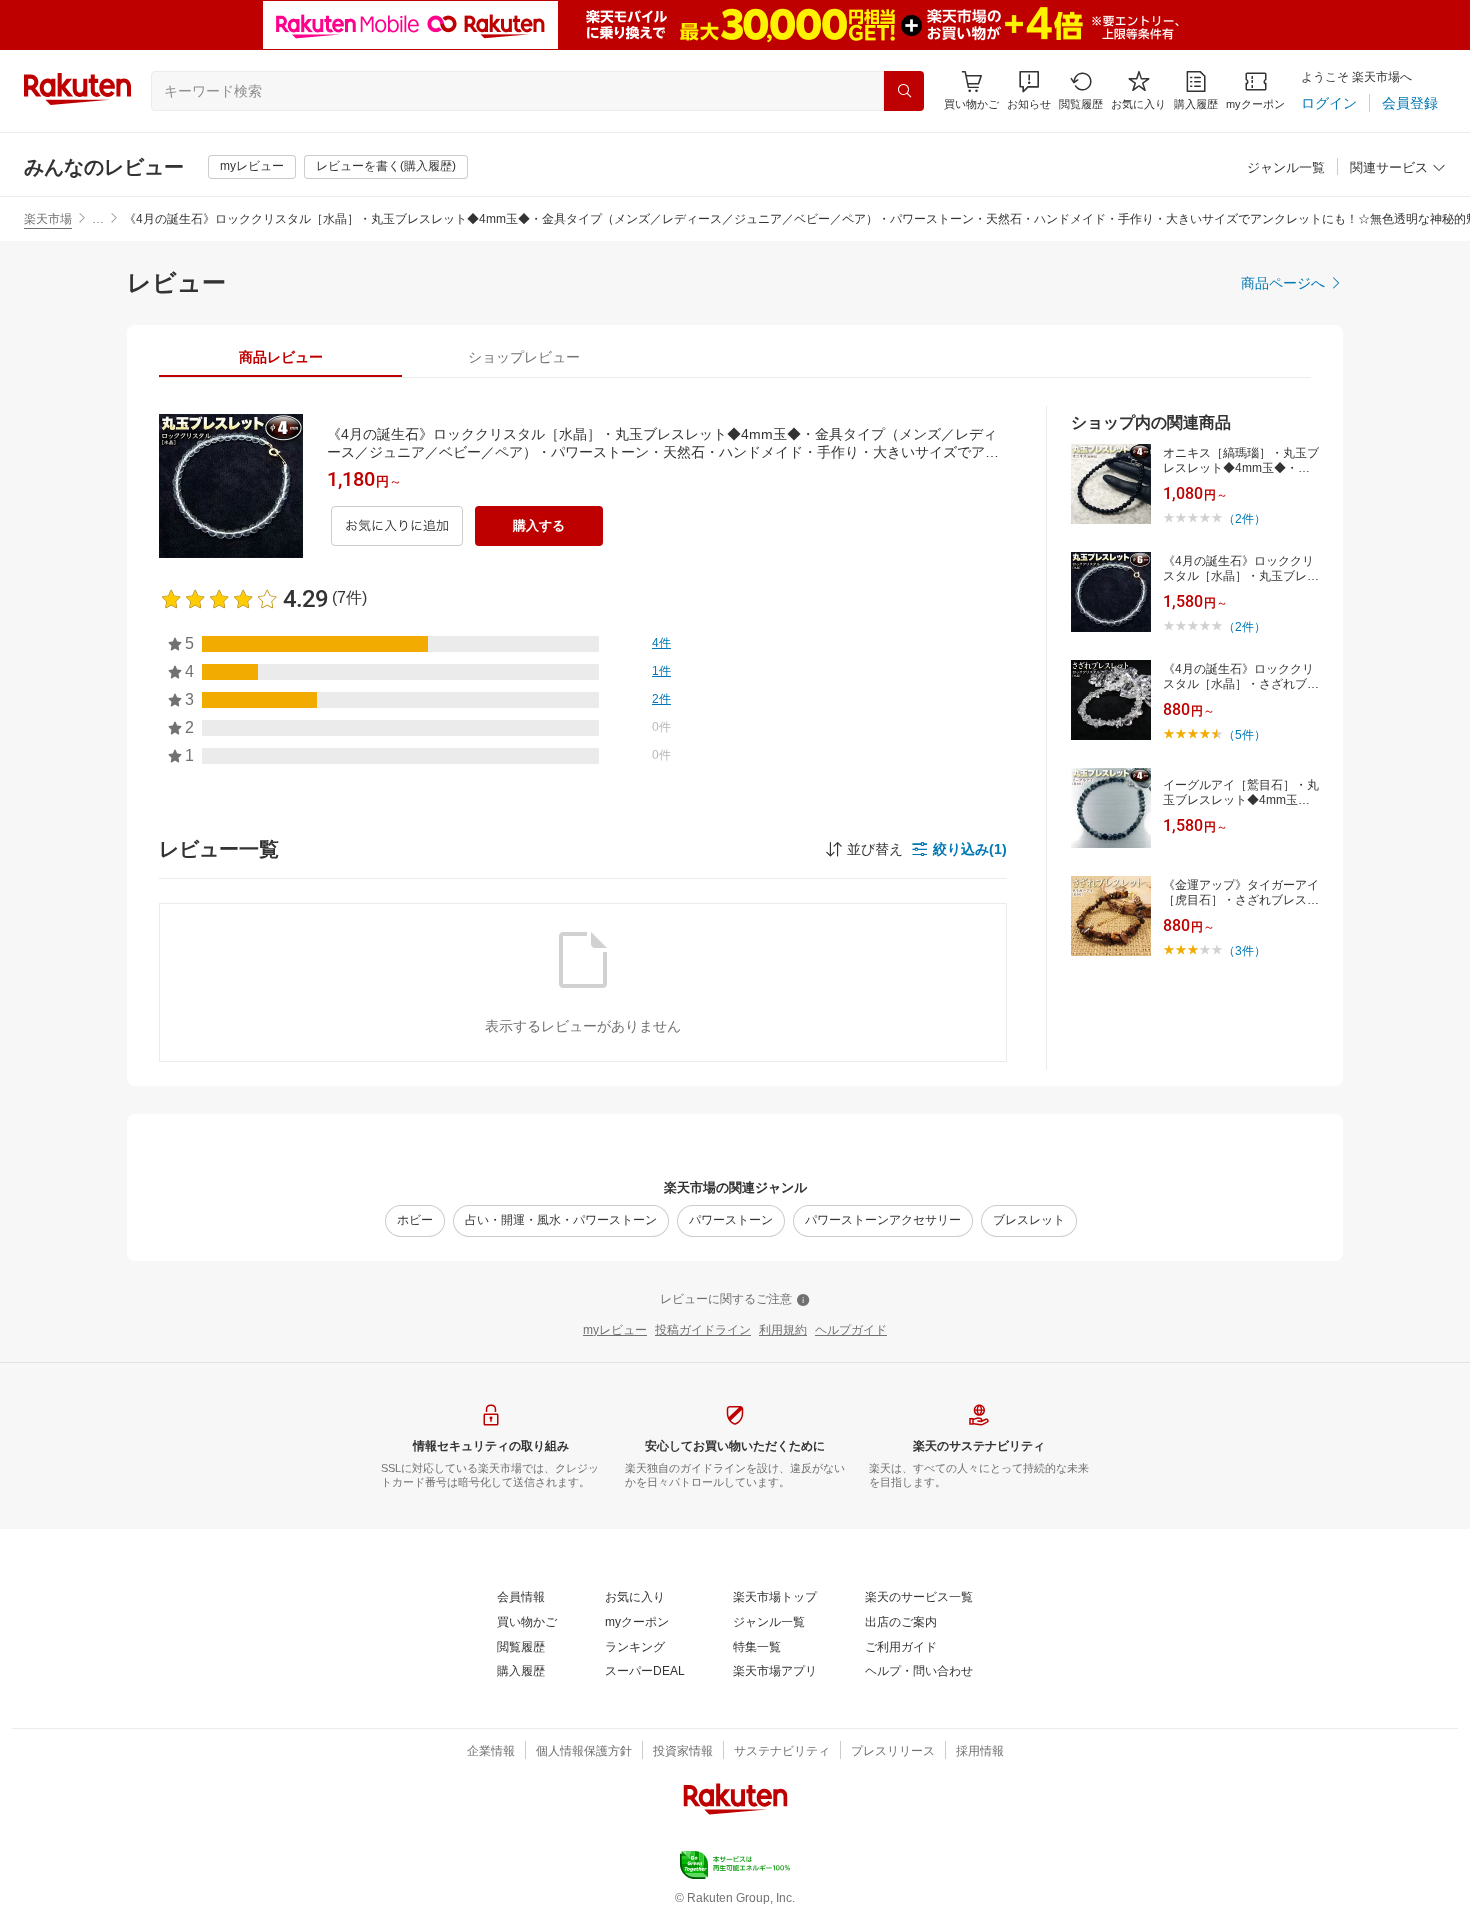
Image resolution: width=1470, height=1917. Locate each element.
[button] (1029, 90)
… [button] (98, 219)
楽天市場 (48, 219)
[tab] (280, 357)
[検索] (904, 91)
